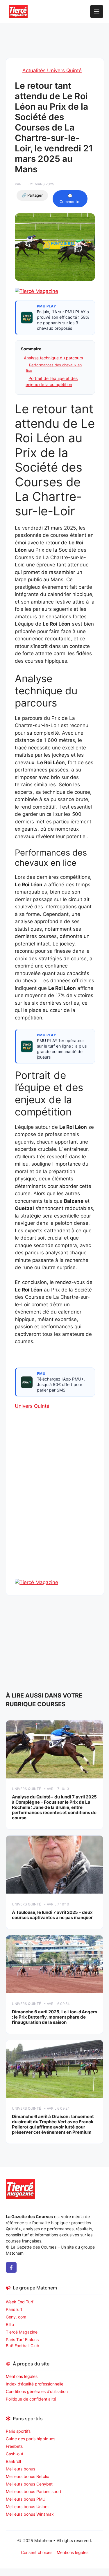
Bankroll (13, 2461)
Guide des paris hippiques (31, 2439)
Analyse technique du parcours (53, 358)
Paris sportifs (18, 2431)
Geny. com (16, 2317)
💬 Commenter (70, 199)
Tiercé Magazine (22, 2332)
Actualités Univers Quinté (52, 70)
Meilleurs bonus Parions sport (34, 2491)
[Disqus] (55, 1504)
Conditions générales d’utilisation (37, 2391)
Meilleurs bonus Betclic (27, 2476)
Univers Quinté (32, 1406)
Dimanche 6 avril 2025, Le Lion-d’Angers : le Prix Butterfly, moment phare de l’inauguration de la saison (54, 2017)
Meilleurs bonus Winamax (30, 2514)
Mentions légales (22, 2376)
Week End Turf (20, 2302)
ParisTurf (14, 2309)
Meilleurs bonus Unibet (27, 2507)
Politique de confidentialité (31, 2399)
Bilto (10, 2324)
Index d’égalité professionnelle (35, 2384)
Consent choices (37, 2552)
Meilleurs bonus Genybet (29, 2484)
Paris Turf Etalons (22, 2339)
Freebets (14, 2446)
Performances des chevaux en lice (54, 368)
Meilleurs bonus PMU (26, 2499)
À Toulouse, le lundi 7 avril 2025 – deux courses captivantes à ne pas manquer (52, 1915)
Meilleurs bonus (20, 2469)
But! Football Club (23, 2346)
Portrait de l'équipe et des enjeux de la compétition (52, 381)
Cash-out (15, 2454)
